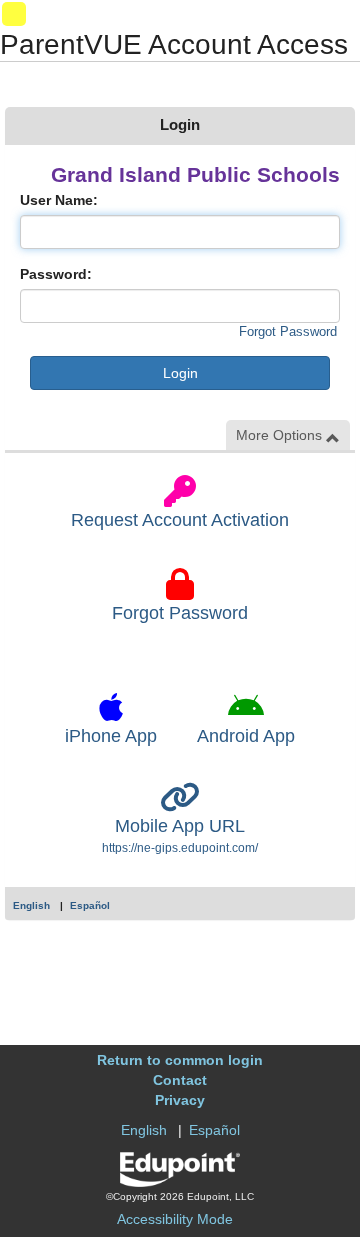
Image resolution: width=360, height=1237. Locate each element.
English (31, 905)
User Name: (59, 200)
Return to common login (180, 1060)
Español (90, 905)
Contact (180, 1080)
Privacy (180, 1100)
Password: (56, 274)
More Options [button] (281, 435)
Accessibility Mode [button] (175, 1219)
